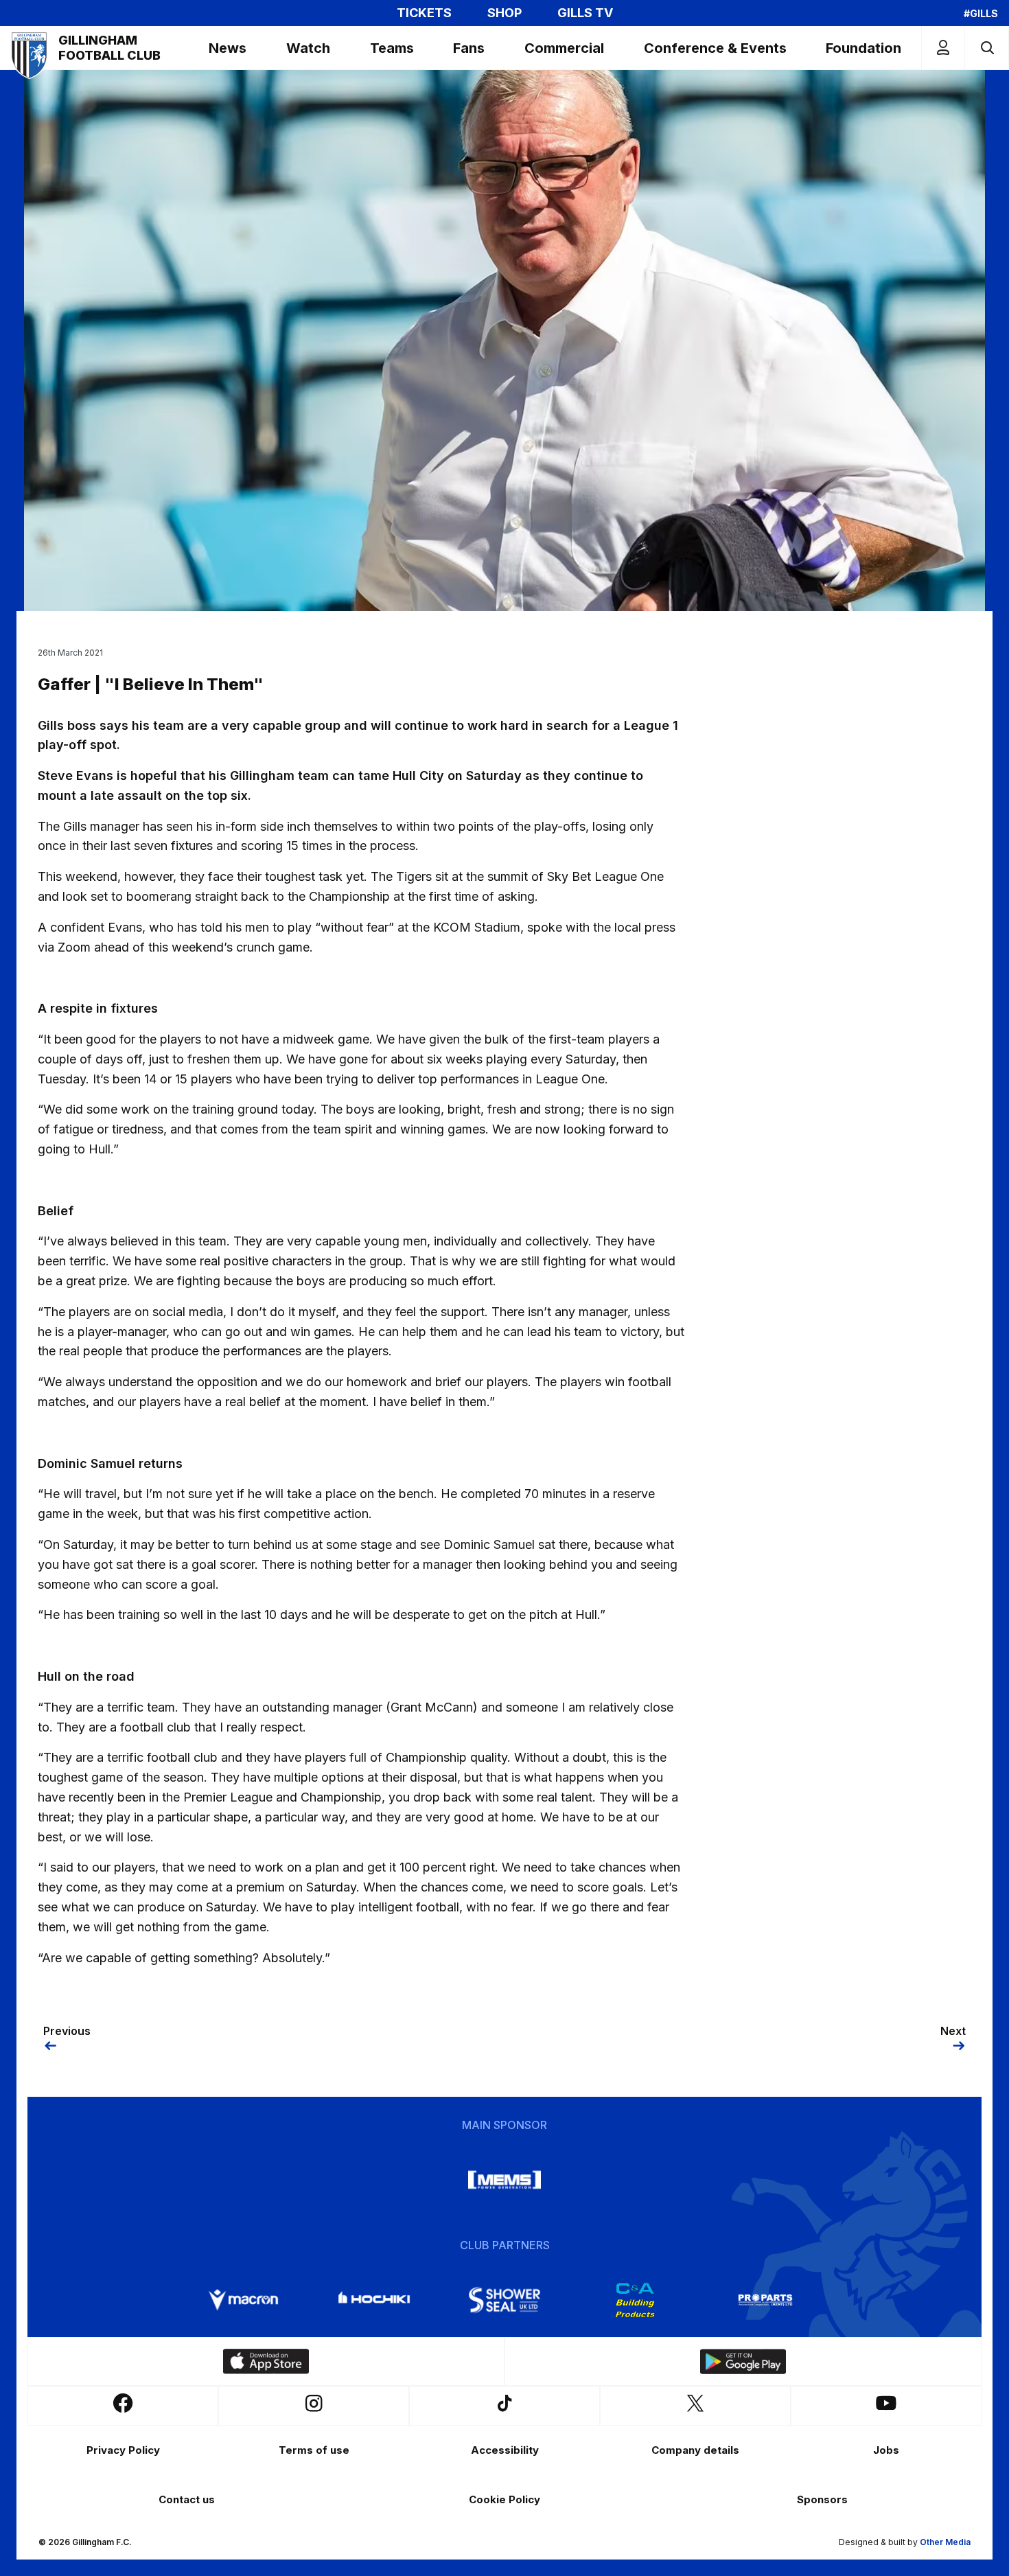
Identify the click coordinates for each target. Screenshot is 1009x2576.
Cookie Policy (505, 2499)
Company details (695, 2450)
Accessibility (505, 2450)
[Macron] (244, 2300)
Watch (308, 48)
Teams (392, 48)
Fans (469, 48)
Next (953, 2031)
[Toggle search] (987, 48)
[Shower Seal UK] (505, 2300)
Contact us (187, 2499)
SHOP (505, 13)
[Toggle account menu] (943, 48)
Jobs (886, 2450)
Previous (67, 2031)
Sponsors (822, 2499)
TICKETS (424, 13)
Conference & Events (715, 48)
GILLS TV (585, 13)
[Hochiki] (374, 2300)
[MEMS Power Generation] (505, 2180)
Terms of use (314, 2450)
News (228, 48)
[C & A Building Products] (635, 2300)
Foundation (863, 48)
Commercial (564, 48)
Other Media (945, 2542)
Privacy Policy (123, 2450)
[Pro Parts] (765, 2300)
